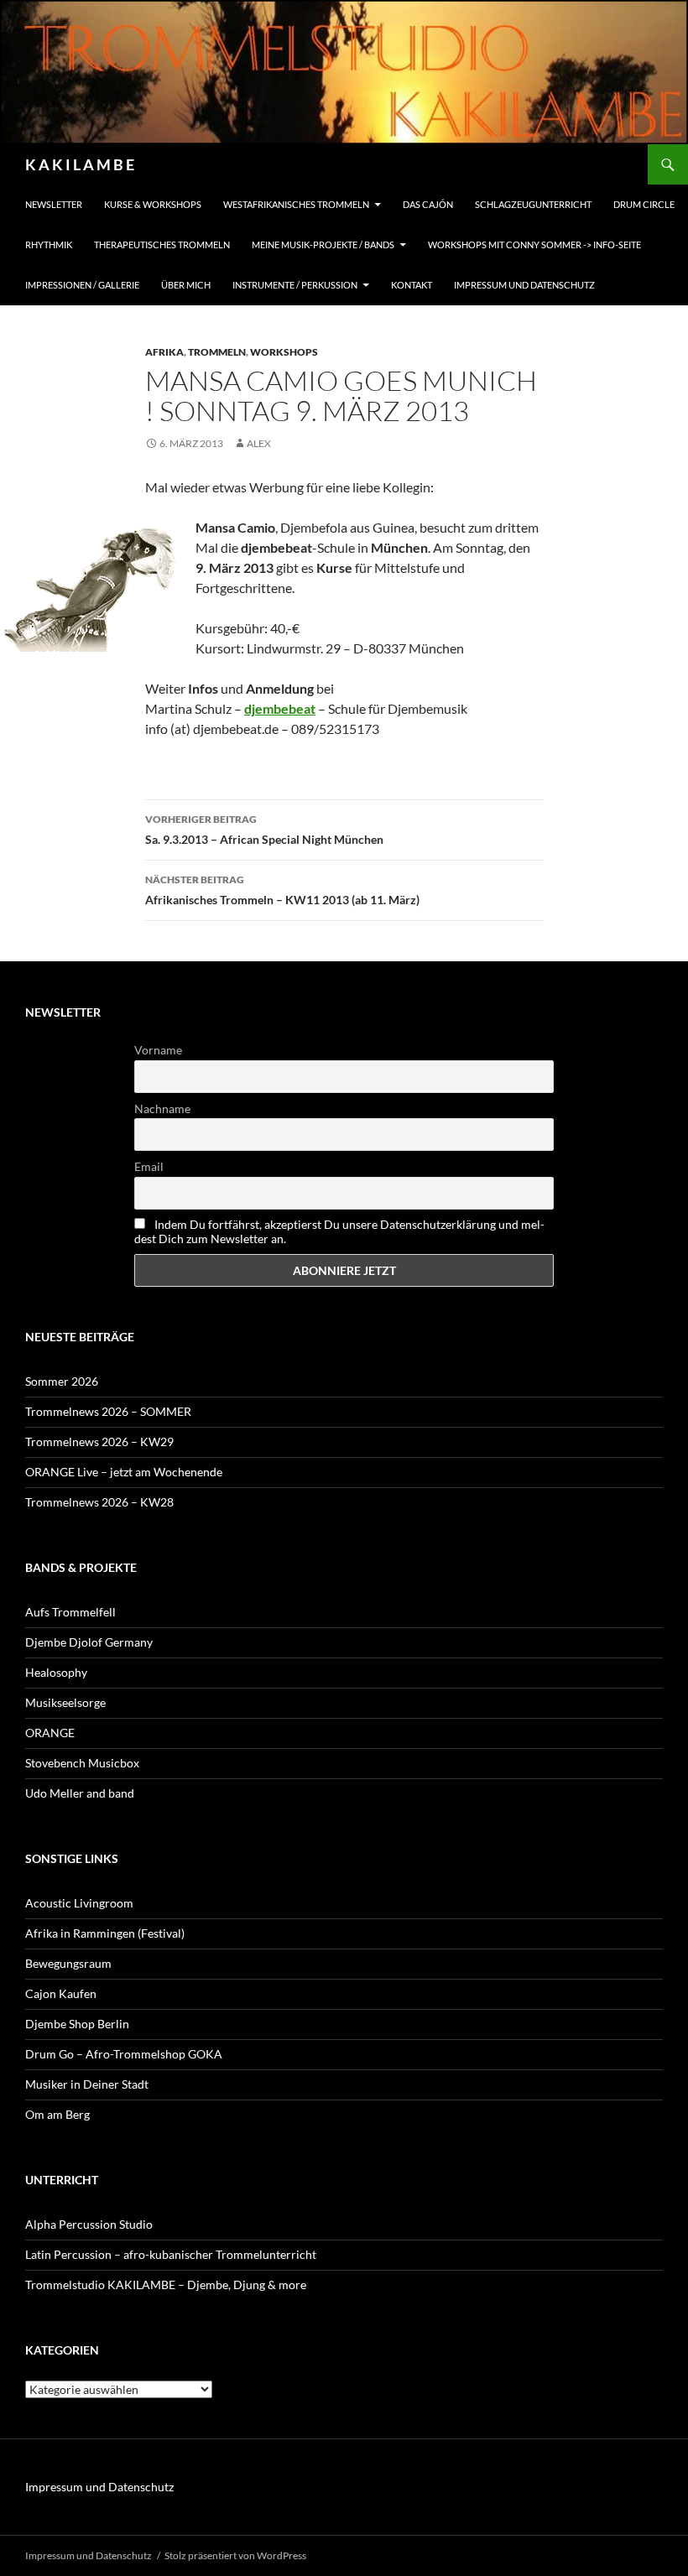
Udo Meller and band (80, 1793)
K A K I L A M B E (80, 164)
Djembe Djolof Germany (89, 1642)
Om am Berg (57, 2114)
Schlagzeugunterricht (533, 204)
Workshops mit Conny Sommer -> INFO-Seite (534, 245)
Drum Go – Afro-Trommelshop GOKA (124, 2054)
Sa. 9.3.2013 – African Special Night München (264, 830)
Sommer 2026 (62, 1381)
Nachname (162, 1108)
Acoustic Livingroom (79, 1903)
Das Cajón (428, 204)
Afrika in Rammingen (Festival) (105, 1933)
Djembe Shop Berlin (77, 2024)
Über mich (186, 285)
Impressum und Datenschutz (524, 285)
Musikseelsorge (65, 1702)
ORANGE (50, 1733)
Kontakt (412, 285)
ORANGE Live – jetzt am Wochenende (124, 1472)
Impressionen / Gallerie (82, 285)
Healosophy (56, 1672)
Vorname (158, 1050)
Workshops (284, 352)
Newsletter (54, 204)
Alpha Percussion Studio (89, 2224)
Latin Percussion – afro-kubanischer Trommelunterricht (171, 2254)
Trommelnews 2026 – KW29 (99, 1442)
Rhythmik (49, 245)
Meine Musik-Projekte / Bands (323, 245)
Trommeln (217, 352)
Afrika (164, 352)
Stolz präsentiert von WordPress (235, 2555)
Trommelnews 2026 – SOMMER (108, 1411)
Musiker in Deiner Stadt (87, 2084)
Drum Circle (644, 204)
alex (259, 443)
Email (149, 1166)
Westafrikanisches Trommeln (296, 204)
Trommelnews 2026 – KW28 (99, 1502)
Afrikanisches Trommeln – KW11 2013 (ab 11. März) (282, 890)
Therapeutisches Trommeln (162, 245)
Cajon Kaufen (61, 1993)
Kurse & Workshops (153, 204)
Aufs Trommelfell (70, 1612)
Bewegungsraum (68, 1963)
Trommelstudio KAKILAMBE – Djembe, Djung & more (166, 2285)
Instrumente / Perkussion (295, 285)
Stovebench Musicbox (82, 1763)
